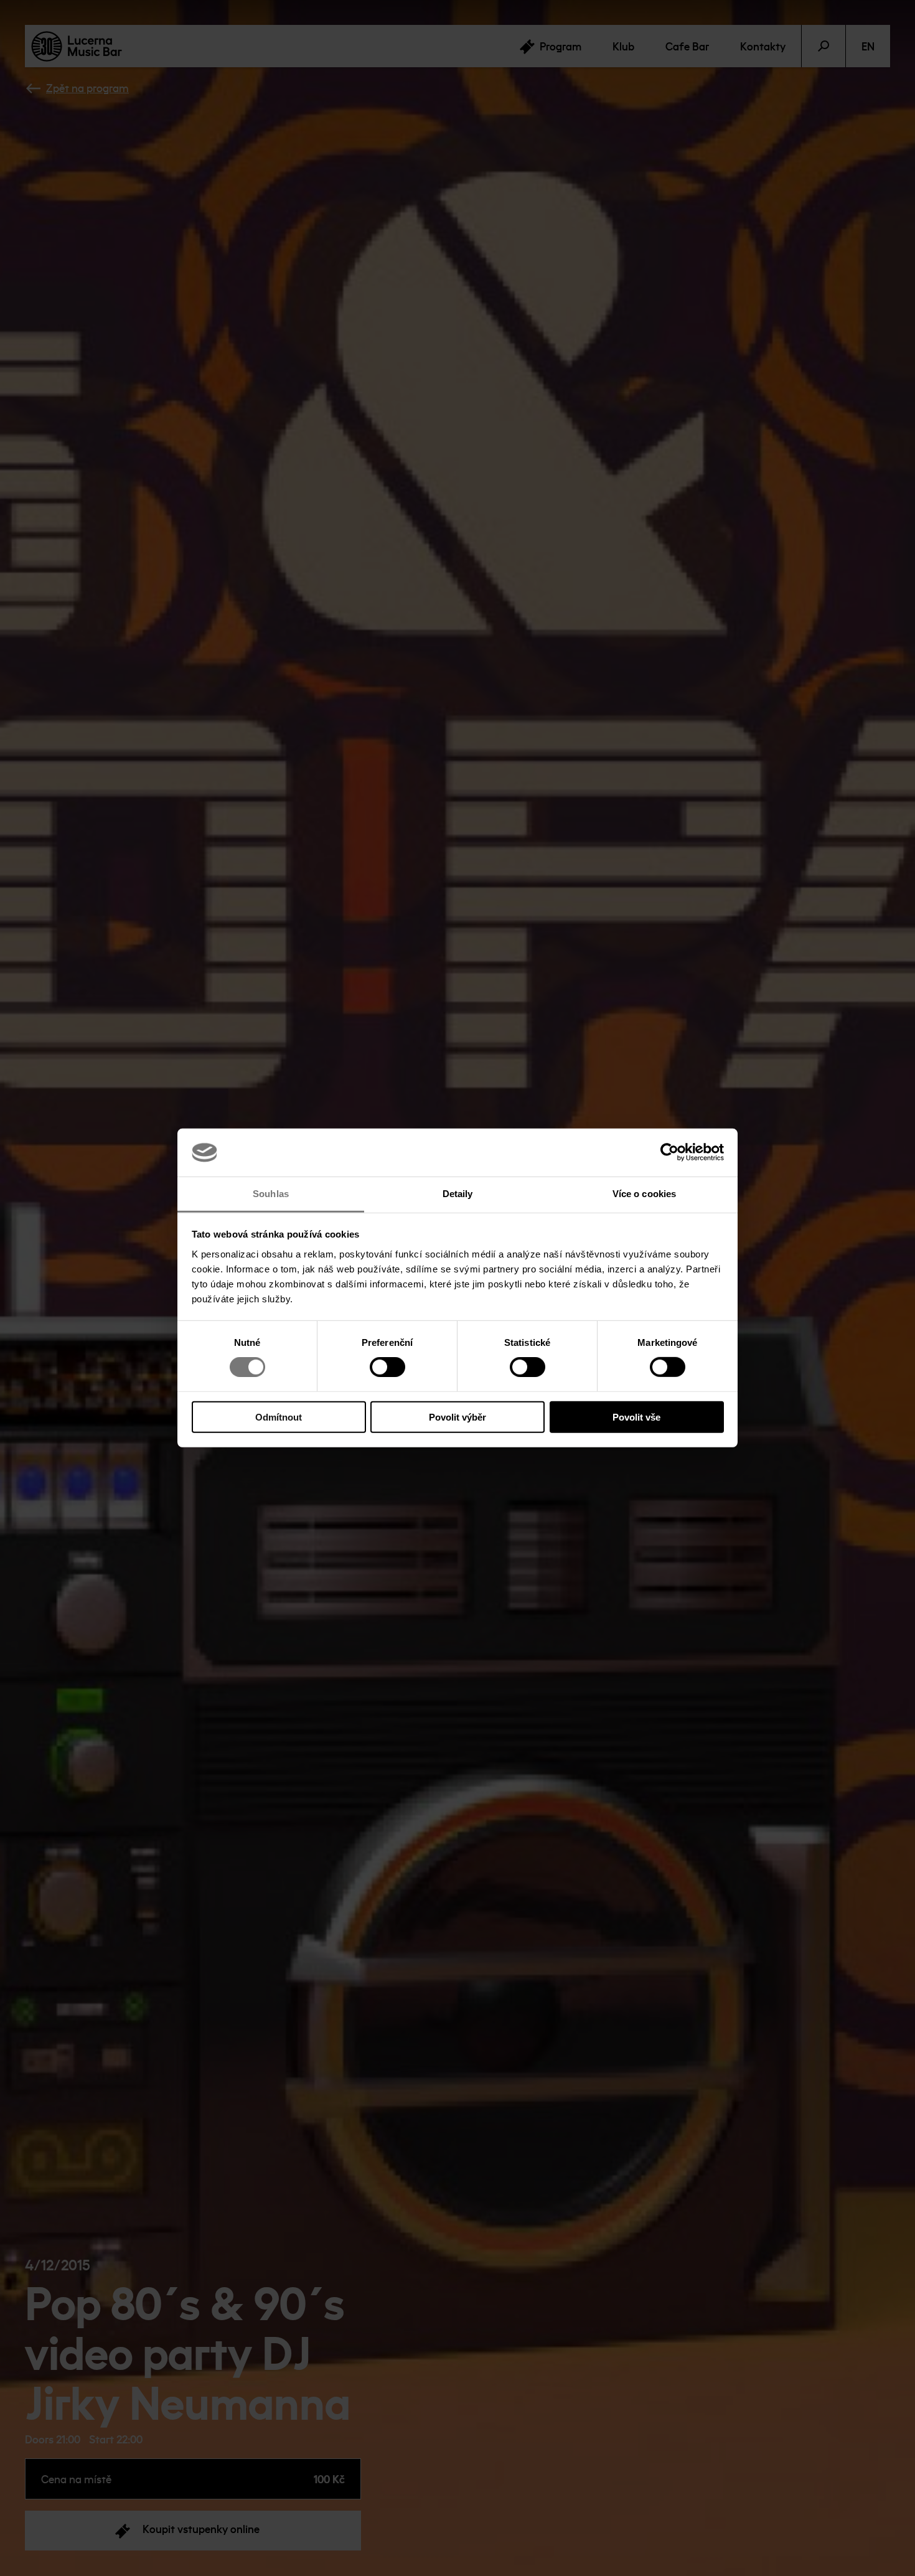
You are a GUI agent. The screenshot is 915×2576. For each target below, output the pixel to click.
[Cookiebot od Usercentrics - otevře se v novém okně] (669, 1152)
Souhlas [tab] (271, 1194)
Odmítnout (279, 1417)
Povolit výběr (457, 1417)
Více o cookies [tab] (644, 1194)
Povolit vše (636, 1417)
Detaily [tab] (458, 1194)
